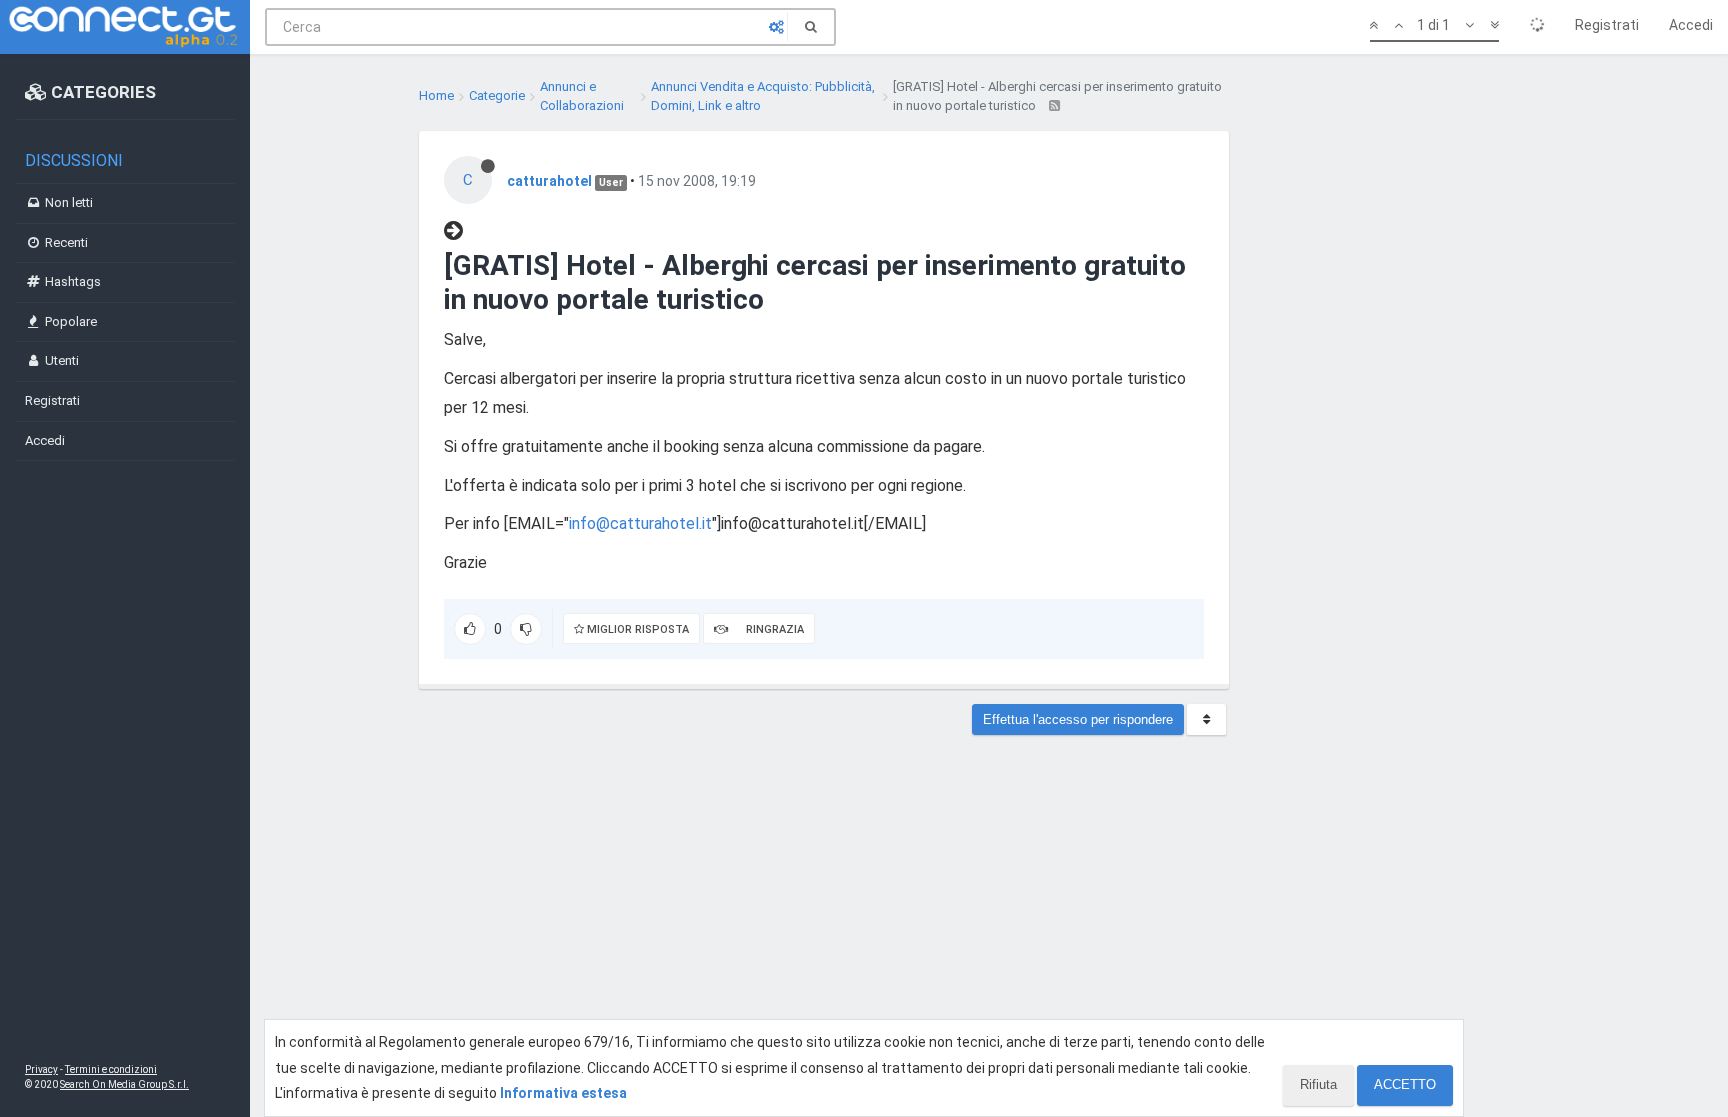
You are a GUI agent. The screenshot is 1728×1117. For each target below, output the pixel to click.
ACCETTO (1405, 1084)
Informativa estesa (563, 1093)
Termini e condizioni (111, 1069)
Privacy (41, 1069)
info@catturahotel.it (640, 523)
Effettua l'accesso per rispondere (1078, 719)
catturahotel (549, 181)
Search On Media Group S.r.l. (124, 1084)
